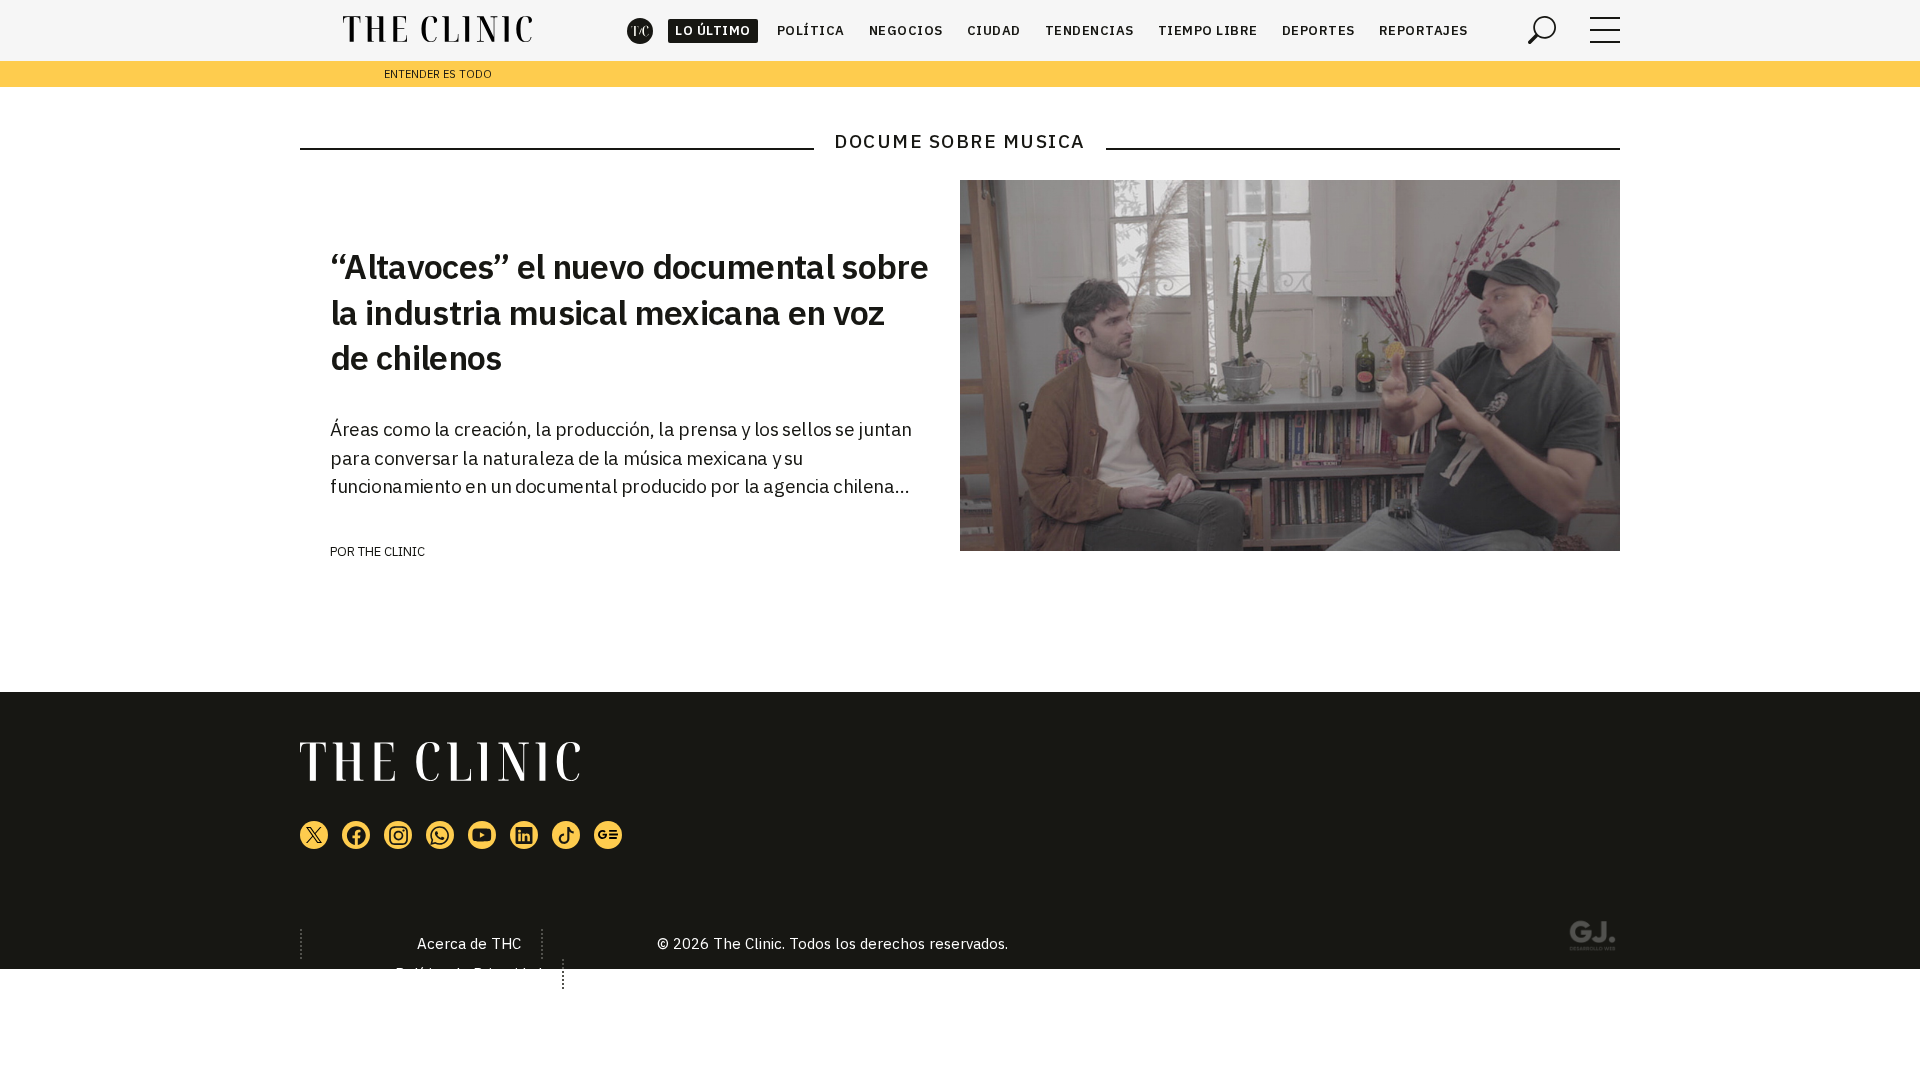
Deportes (1318, 30)
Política (811, 30)
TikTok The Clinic (566, 835)
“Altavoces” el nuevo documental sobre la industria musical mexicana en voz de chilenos (629, 312)
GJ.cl (1592, 939)
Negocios (906, 30)
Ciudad (994, 30)
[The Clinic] (437, 30)
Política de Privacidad (468, 973)
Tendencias (1089, 30)
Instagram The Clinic (398, 835)
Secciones (1605, 30)
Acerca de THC (469, 943)
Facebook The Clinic (356, 835)
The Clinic (640, 30)
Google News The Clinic (608, 835)
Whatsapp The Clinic (440, 835)
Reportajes (1423, 30)
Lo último (713, 30)
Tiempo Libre (1208, 30)
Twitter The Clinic (314, 835)
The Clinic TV (482, 835)
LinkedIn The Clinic (524, 835)
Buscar (1542, 30)
